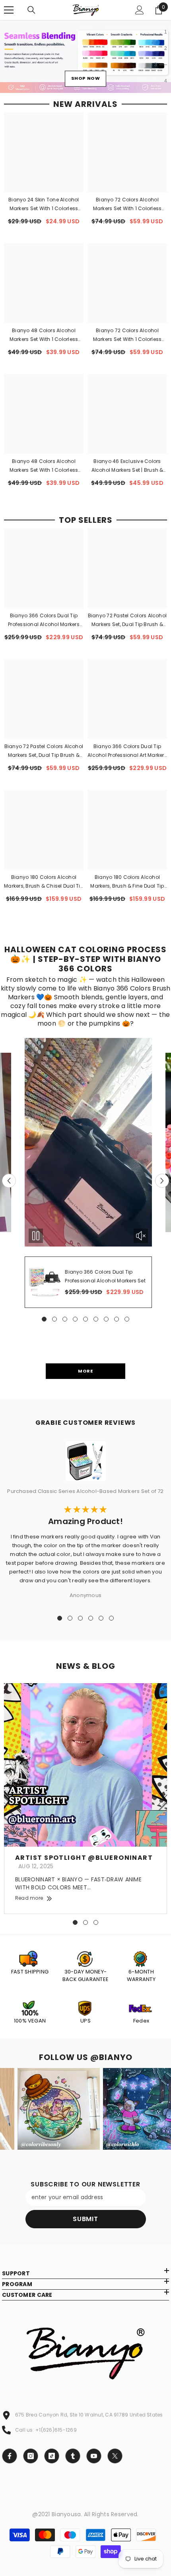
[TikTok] (52, 2456)
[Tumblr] (73, 2456)
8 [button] (117, 1319)
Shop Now (85, 76)
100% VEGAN (30, 2021)
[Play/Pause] (36, 1236)
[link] (30, 1954)
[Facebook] (10, 2456)
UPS (85, 2021)
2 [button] (166, 48)
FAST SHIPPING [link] (30, 1972)
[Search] (31, 10)
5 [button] (85, 1319)
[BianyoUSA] (85, 1954)
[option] (85, 56)
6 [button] (96, 1319)
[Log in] (140, 10)
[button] (9, 1181)
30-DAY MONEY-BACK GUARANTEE (85, 1976)
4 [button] (156, 81)
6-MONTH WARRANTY (141, 1976)
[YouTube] (94, 2456)
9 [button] (127, 1319)
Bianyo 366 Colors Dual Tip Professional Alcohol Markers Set (44, 620)
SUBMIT (85, 2219)
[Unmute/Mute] (141, 1236)
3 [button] (166, 65)
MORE (85, 1371)
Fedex (141, 2021)
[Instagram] (31, 2456)
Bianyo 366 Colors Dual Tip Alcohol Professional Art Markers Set (127, 751)
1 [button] (166, 32)
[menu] (9, 10)
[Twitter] (115, 2456)
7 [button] (106, 1319)
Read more (29, 1898)
